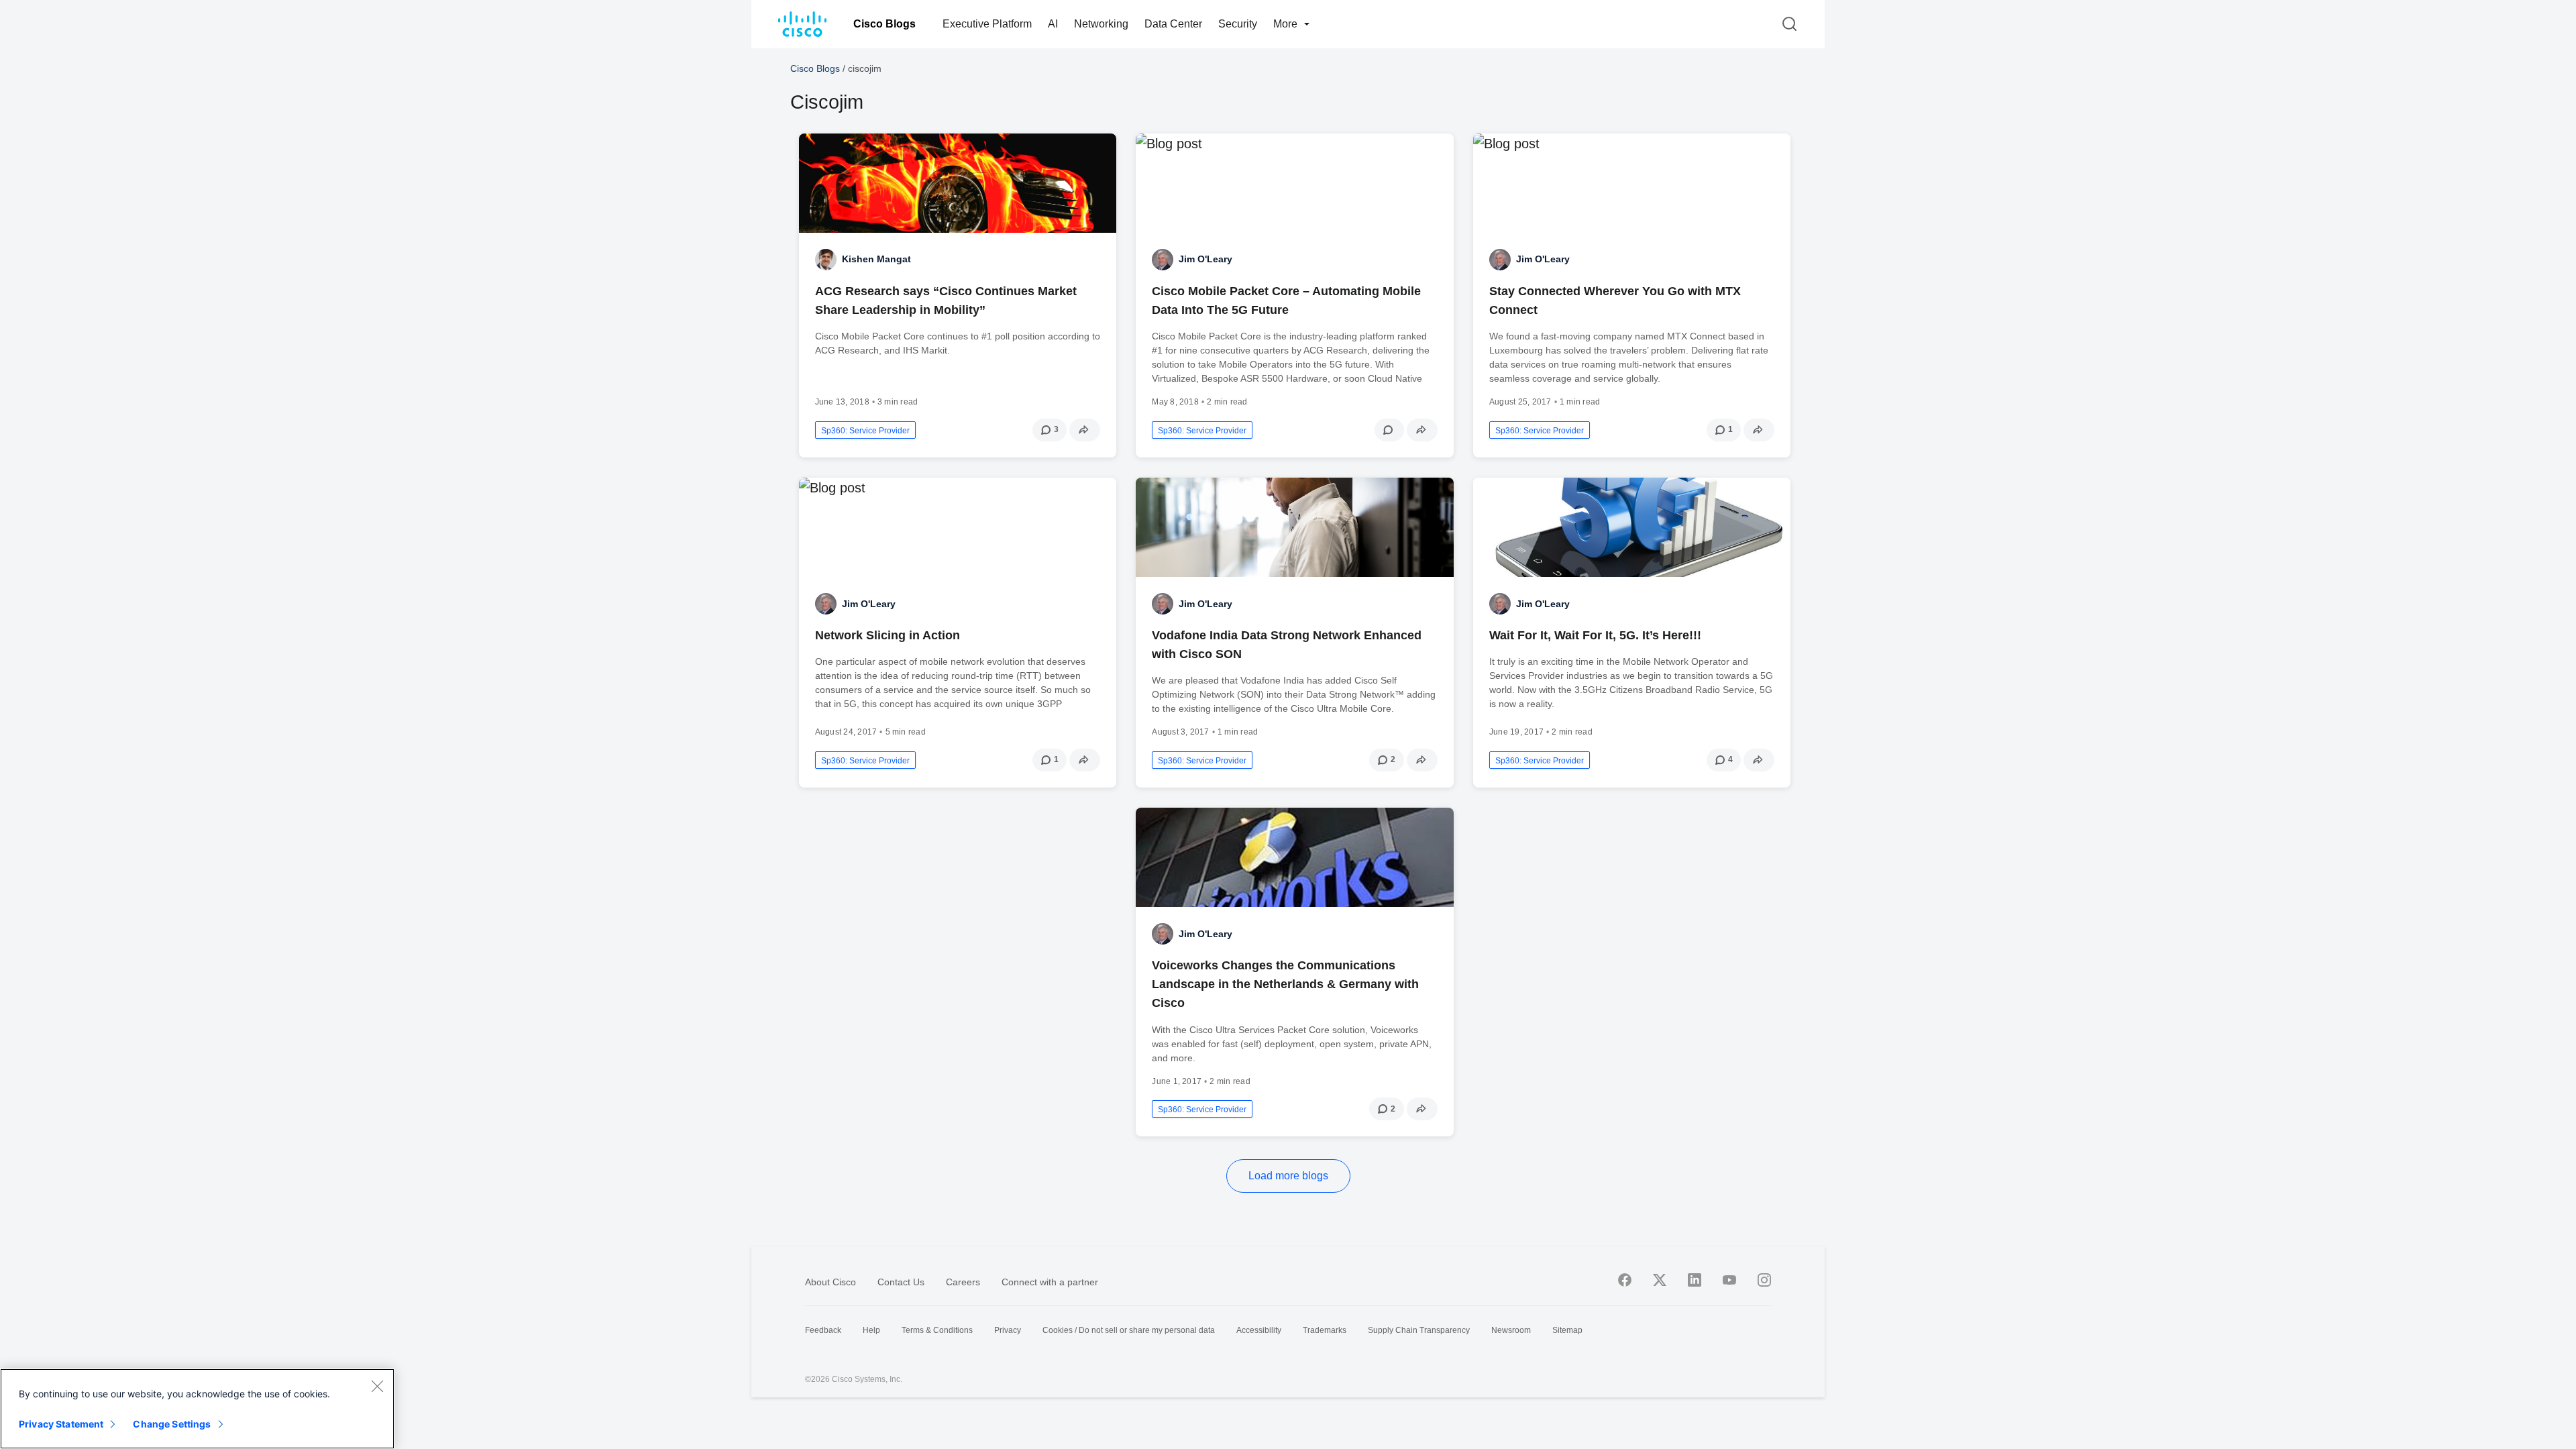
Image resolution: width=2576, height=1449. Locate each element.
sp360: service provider (865, 431)
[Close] (377, 1386)
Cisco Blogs (884, 24)
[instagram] (1764, 1280)
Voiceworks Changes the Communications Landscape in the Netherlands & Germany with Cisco (1285, 984)
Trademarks (1325, 1330)
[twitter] (1660, 1280)
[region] (197, 1409)
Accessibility (1259, 1330)
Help (871, 1330)
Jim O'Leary (1205, 259)
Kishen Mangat (876, 259)
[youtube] (1729, 1280)
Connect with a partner (1050, 1282)
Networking (1101, 24)
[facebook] (1625, 1280)
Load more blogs (1288, 1176)
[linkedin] (1695, 1280)
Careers (963, 1282)
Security (1238, 24)
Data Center (1173, 24)
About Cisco (830, 1282)
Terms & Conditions (937, 1330)
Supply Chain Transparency (1419, 1330)
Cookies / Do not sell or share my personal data (1129, 1330)
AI (1053, 24)
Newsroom (1511, 1330)
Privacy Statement (61, 1424)
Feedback (823, 1330)
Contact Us (901, 1282)
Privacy (1008, 1330)
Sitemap (1567, 1330)
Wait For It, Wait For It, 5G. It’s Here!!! (1595, 635)
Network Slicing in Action (888, 635)
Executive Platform (987, 24)
